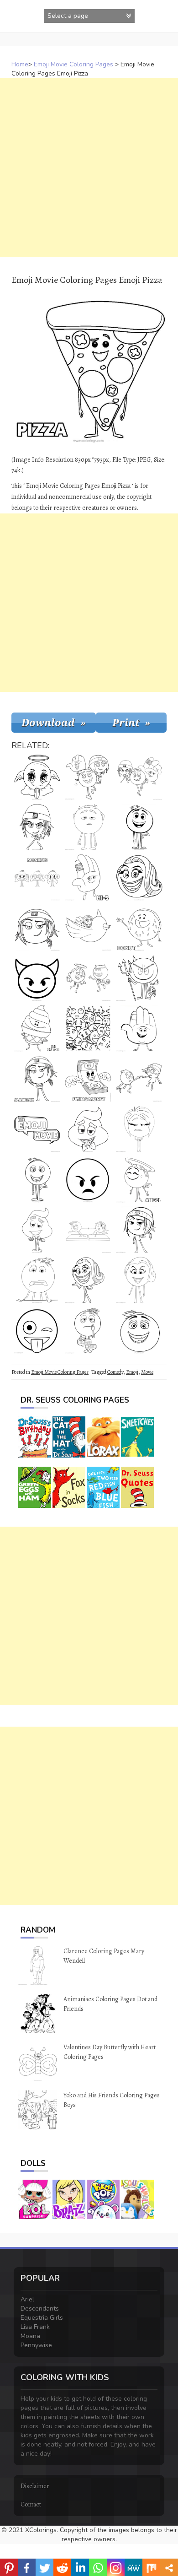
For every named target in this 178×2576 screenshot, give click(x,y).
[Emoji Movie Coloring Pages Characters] (139, 777)
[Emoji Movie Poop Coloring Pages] (88, 1129)
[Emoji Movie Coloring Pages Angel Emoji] (37, 777)
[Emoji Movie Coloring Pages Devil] (139, 978)
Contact (31, 2504)
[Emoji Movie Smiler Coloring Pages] (88, 1280)
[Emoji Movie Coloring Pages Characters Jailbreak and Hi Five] (88, 928)
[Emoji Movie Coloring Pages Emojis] (88, 1028)
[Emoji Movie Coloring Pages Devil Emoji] (37, 978)
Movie (147, 1372)
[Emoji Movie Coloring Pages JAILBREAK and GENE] (88, 1230)
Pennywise (36, 2345)
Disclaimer (35, 2486)
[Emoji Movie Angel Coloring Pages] (139, 1179)
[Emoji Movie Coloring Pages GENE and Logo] (88, 1330)
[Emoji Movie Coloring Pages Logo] (37, 1129)
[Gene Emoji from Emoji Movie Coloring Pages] (139, 1330)
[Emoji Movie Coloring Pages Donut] (139, 928)
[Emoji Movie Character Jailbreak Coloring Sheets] (37, 827)
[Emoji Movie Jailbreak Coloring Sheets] (37, 928)
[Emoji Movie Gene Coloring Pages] (37, 1280)
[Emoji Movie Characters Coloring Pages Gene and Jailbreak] (139, 1079)
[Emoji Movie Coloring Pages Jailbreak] (37, 1079)
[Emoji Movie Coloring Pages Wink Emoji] (37, 1330)
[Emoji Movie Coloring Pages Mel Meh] (88, 827)
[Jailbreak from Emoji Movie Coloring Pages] (139, 1230)
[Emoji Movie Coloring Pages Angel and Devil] (88, 978)
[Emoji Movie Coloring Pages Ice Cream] (37, 1028)
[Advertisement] (89, 167)
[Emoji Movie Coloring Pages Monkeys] (37, 877)
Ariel (27, 2299)
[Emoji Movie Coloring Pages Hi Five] (88, 877)
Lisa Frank (35, 2327)
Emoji (132, 1372)
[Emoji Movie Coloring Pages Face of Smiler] (139, 877)
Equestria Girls (42, 2318)
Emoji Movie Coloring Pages (73, 64)
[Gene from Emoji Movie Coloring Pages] (139, 827)
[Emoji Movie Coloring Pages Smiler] (139, 1280)
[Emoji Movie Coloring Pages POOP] (37, 1230)
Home (20, 64)
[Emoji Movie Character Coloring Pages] (37, 1179)
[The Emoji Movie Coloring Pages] (139, 1129)
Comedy (115, 1372)
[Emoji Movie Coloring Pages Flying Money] (88, 1079)
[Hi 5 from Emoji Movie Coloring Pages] (139, 1028)
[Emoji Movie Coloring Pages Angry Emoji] (88, 1179)
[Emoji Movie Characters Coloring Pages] (88, 777)
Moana (30, 2336)
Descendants (40, 2309)
